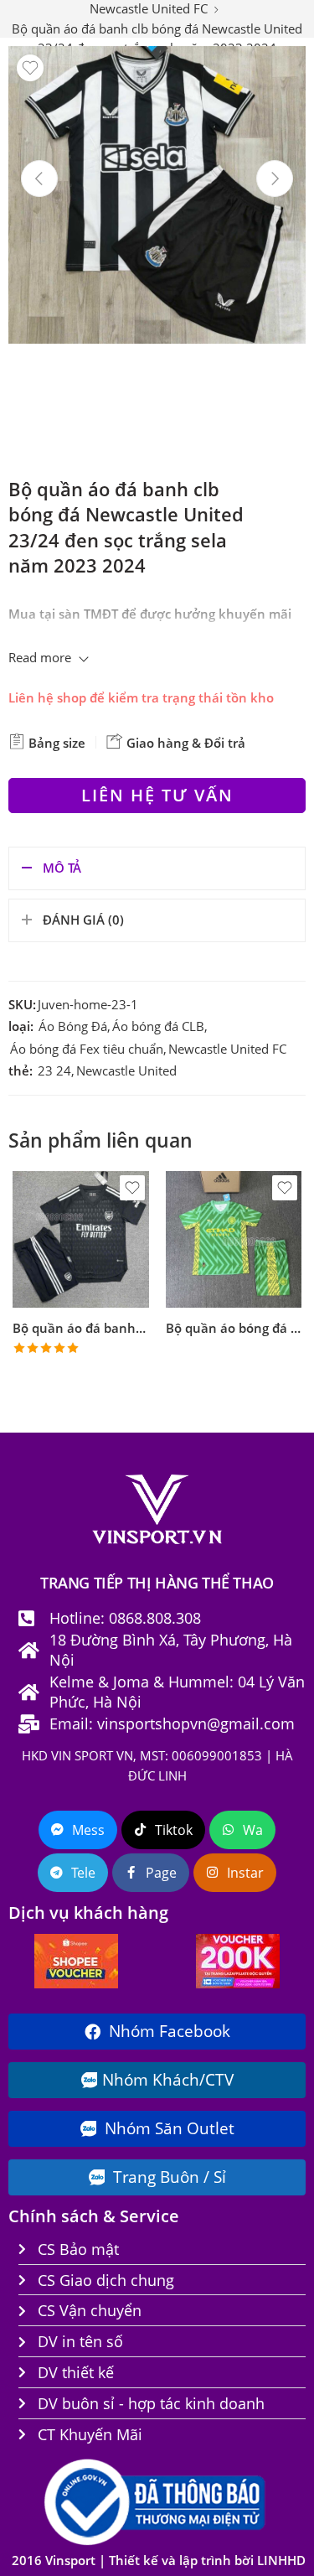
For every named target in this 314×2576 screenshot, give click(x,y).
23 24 (54, 1071)
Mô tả (62, 868)
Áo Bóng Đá (73, 1026)
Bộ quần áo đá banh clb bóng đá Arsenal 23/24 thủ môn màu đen (81, 1328)
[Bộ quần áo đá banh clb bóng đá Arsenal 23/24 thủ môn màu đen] (81, 1239)
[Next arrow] (275, 179)
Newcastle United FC (227, 1049)
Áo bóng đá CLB (158, 1026)
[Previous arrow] (39, 179)
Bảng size (55, 743)
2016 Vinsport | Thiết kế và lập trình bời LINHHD (159, 2560)
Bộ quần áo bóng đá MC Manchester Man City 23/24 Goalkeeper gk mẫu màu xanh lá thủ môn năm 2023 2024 (234, 1328)
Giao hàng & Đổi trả (184, 743)
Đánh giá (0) (83, 920)
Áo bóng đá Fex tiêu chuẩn (87, 1049)
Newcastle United (126, 1071)
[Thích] (30, 68)
